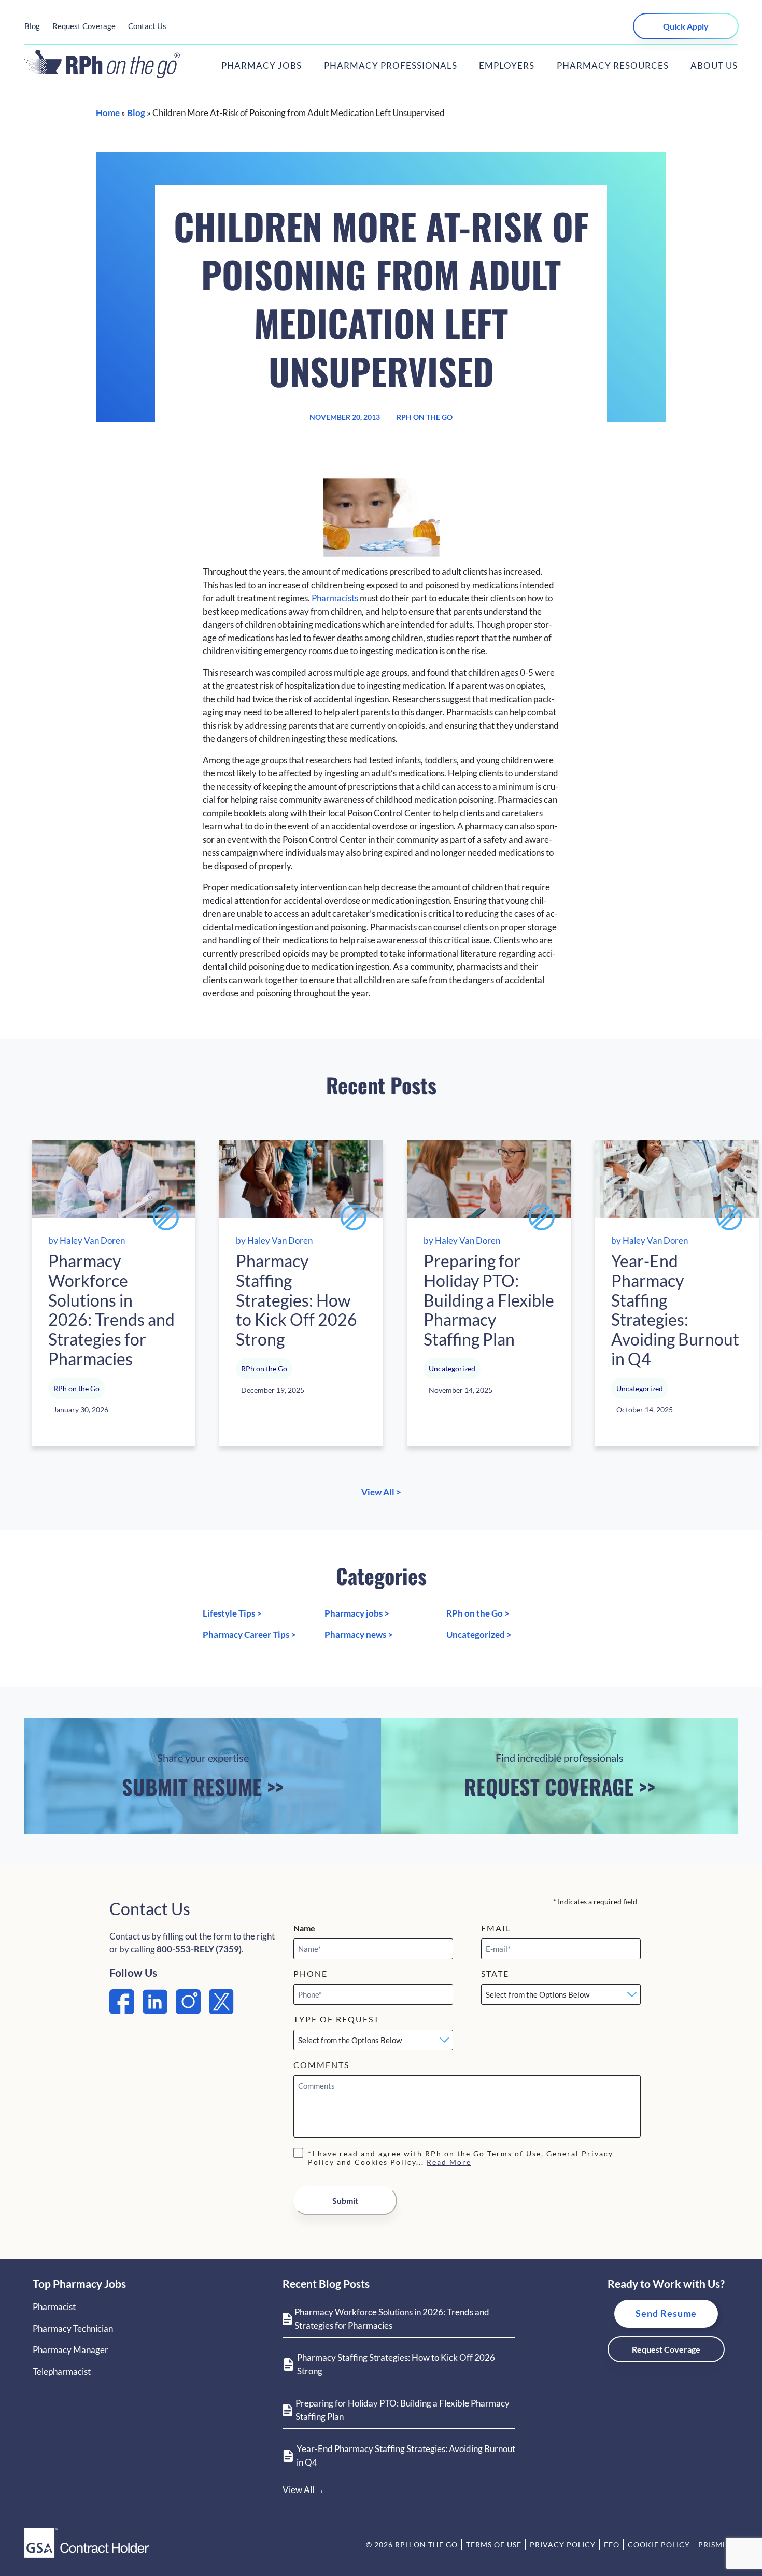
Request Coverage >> (560, 1776)
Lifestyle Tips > (232, 1613)
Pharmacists (335, 598)
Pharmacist (54, 2307)
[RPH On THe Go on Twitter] (221, 2011)
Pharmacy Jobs (262, 66)
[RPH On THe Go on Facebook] (122, 2011)
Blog (32, 26)
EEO (612, 2545)
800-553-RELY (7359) (199, 1949)
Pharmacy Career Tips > (249, 1634)
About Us (714, 66)
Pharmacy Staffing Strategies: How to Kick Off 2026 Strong (396, 2364)
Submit (345, 2200)
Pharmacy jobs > (357, 1613)
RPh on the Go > (478, 1613)
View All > (381, 1492)
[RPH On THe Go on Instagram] (188, 2011)
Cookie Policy (659, 2545)
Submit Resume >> (203, 1776)
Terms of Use (494, 2545)
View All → (304, 2490)
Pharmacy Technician (73, 2329)
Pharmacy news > (359, 1634)
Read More (449, 2162)
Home (108, 113)
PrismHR (716, 2545)
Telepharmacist (62, 2372)
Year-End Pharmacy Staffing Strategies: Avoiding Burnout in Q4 (406, 2455)
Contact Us (147, 26)
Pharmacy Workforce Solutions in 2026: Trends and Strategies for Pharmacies (392, 2319)
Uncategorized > (479, 1634)
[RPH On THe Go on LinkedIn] (155, 2011)
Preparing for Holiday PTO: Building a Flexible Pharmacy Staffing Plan (403, 2410)
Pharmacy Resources (613, 66)
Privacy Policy (563, 2545)
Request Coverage (84, 26)
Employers (507, 66)
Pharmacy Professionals (391, 66)
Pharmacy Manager (70, 2350)
